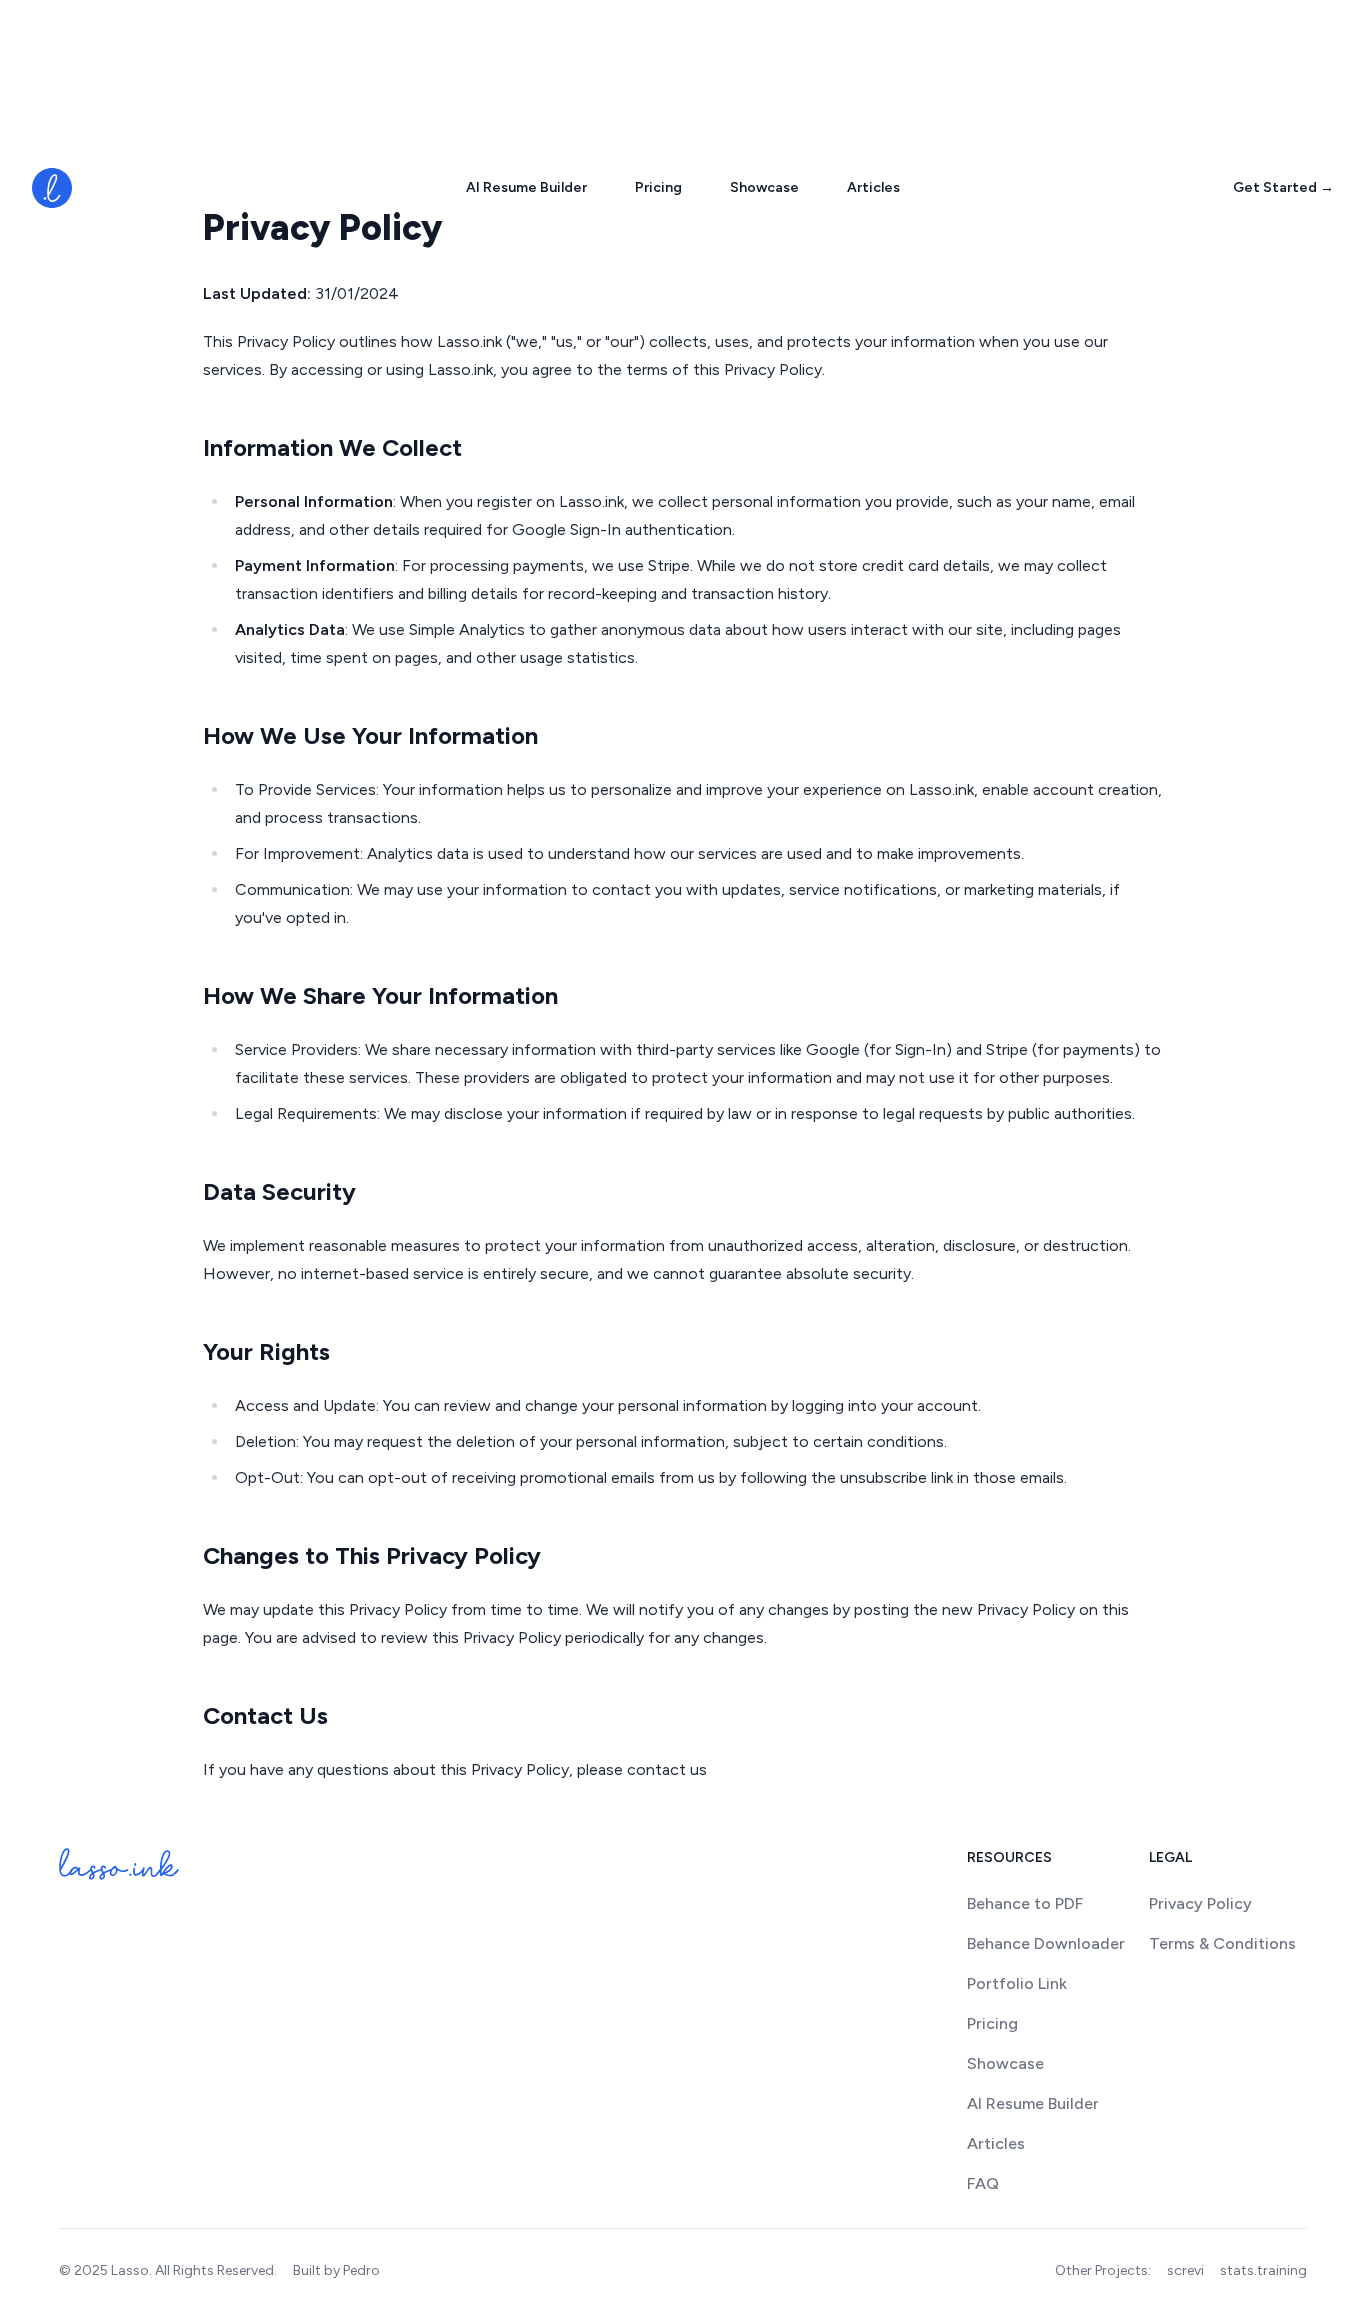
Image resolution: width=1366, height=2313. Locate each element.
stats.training (1263, 2270)
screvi (1185, 2270)
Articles (873, 187)
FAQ (983, 2183)
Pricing (658, 187)
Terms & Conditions (1222, 1943)
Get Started (1283, 187)
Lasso (130, 2270)
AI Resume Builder (526, 187)
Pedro (361, 2270)
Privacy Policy (1200, 1903)
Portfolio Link (1017, 1983)
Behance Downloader (1046, 1943)
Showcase (764, 187)
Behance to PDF (1025, 1903)
